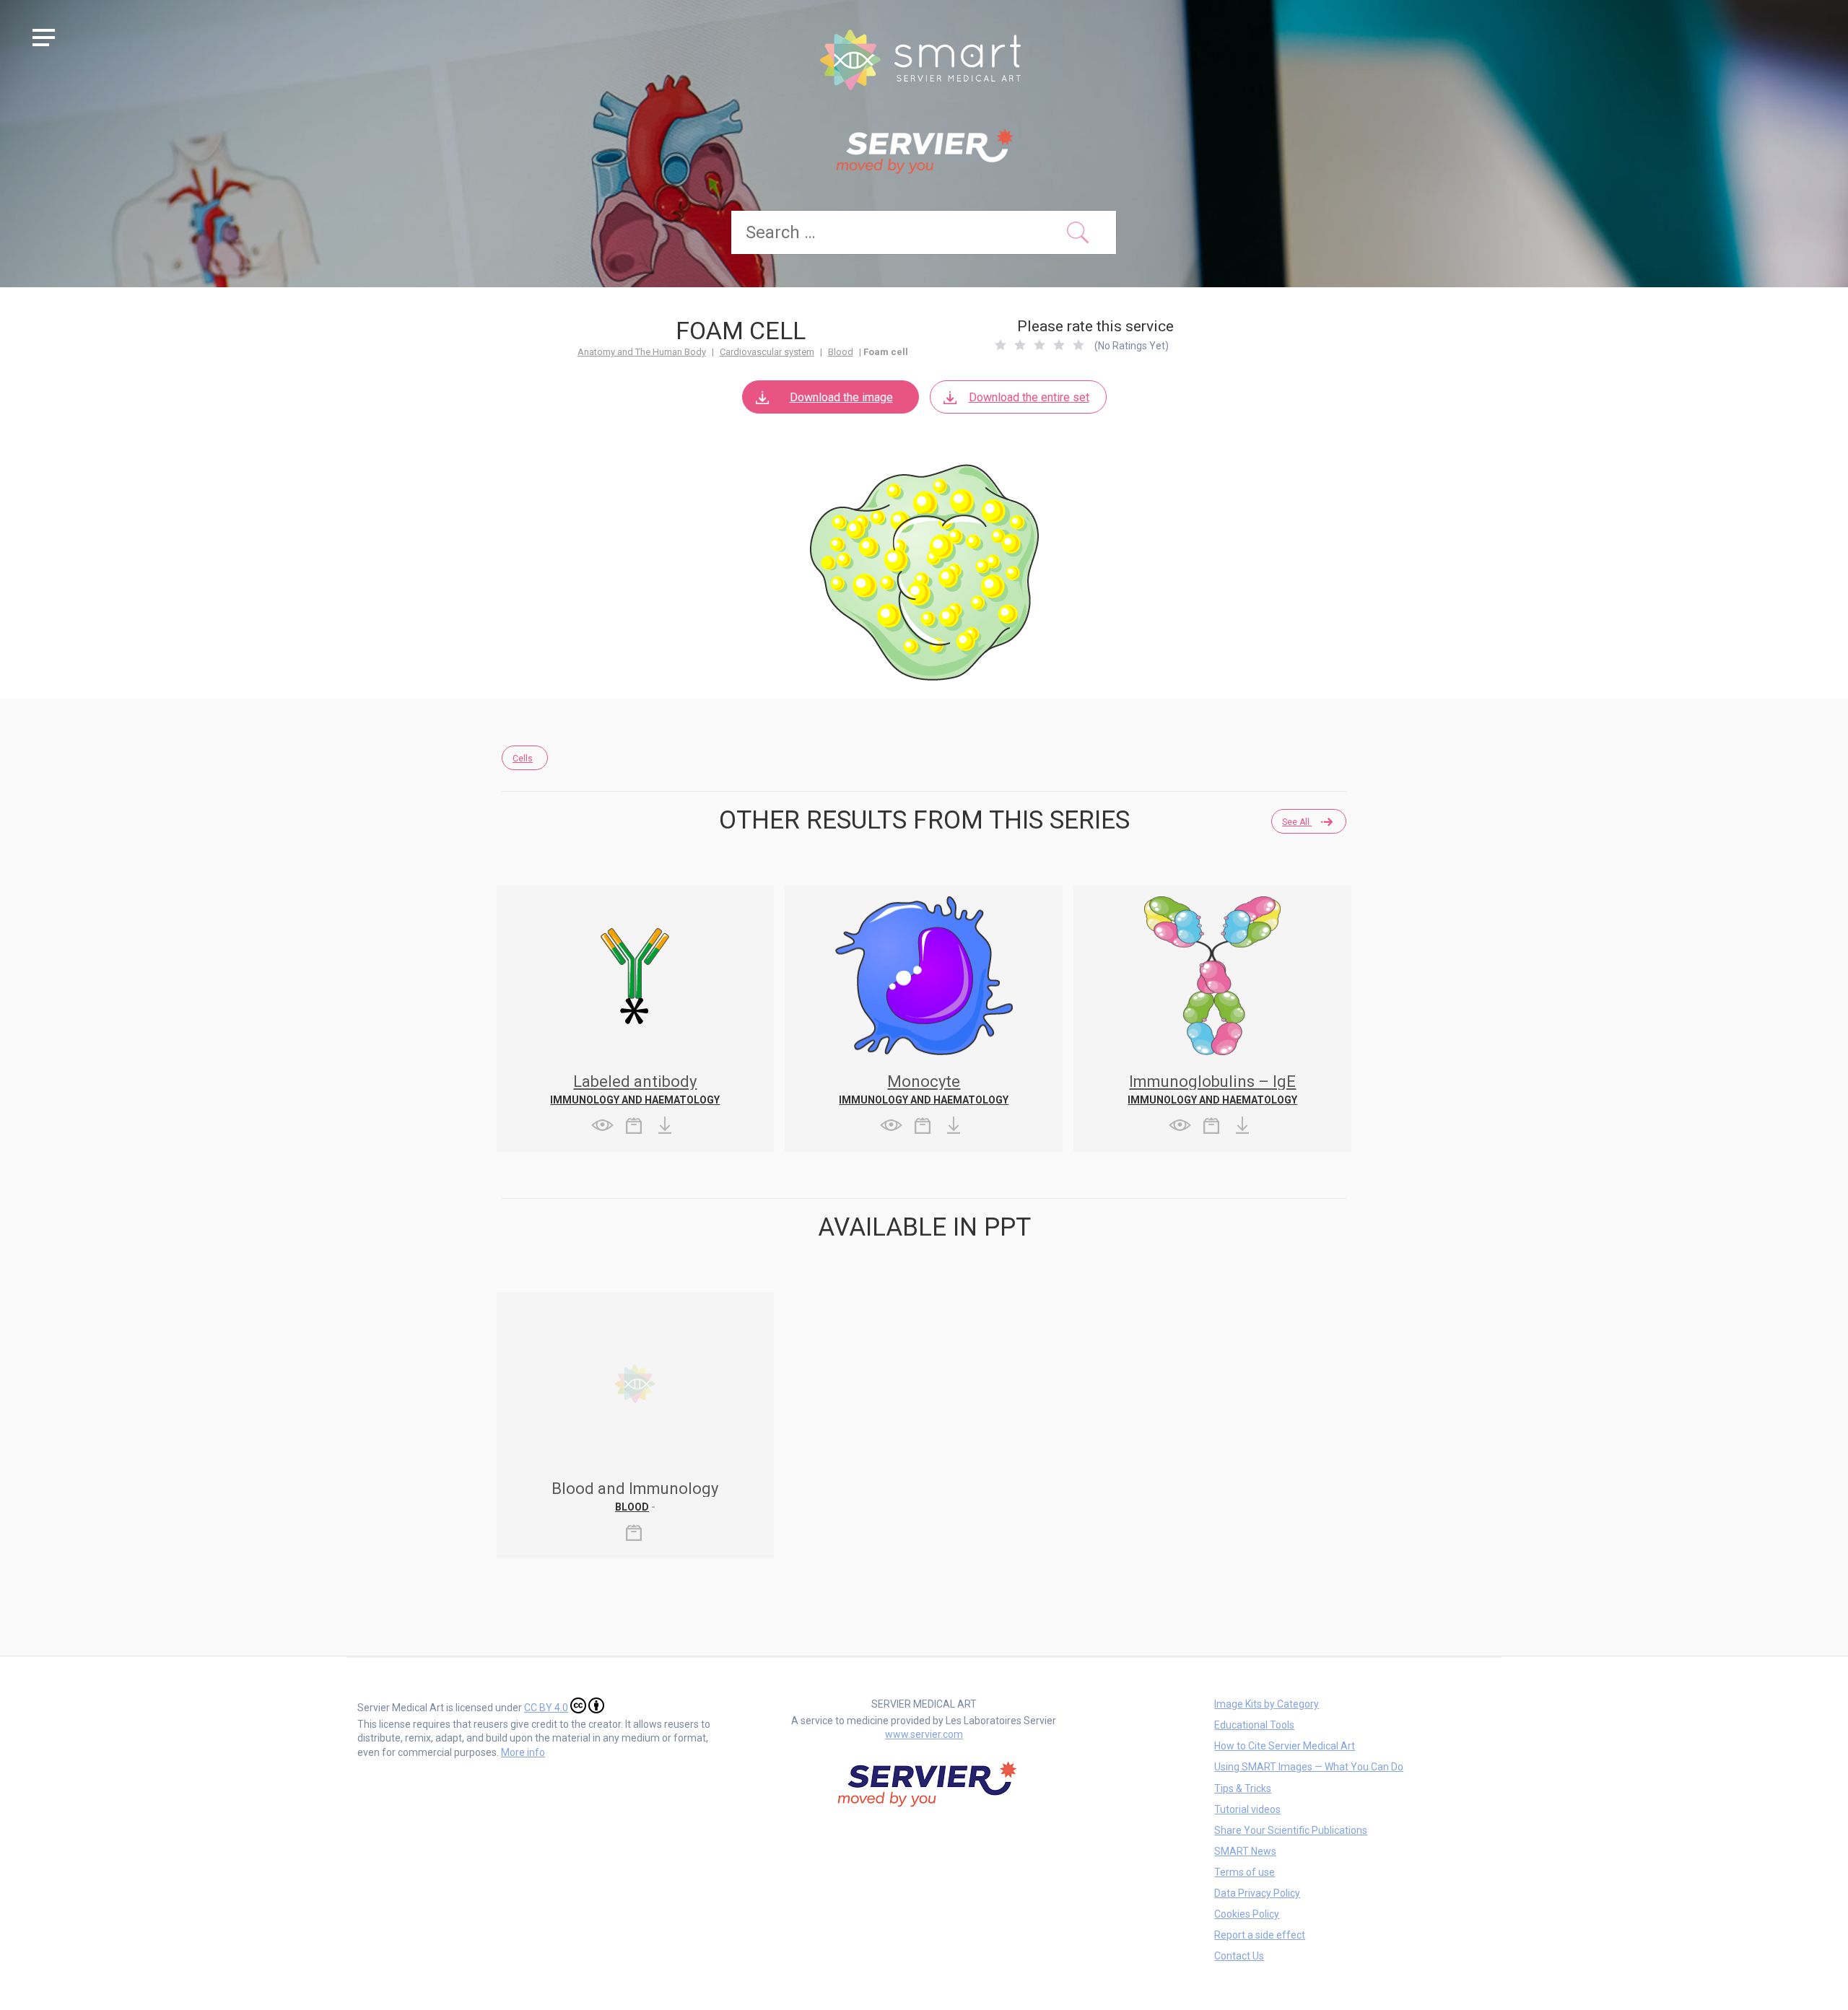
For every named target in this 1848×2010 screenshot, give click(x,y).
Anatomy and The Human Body (642, 352)
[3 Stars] (1039, 345)
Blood (841, 352)
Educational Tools (1254, 1725)
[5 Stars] (1078, 345)
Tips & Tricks (1243, 1788)
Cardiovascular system (767, 352)
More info (523, 1752)
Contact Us (1239, 1956)
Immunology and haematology (635, 1100)
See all (1297, 822)
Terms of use (1245, 1872)
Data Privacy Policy (1257, 1893)
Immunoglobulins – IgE (1212, 1082)
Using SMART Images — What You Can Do (1309, 1767)
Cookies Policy (1247, 1914)
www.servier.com (924, 1734)
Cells (523, 759)
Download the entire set (1029, 397)
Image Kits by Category (1267, 1704)
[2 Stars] (1020, 345)
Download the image (841, 397)
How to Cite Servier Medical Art (1285, 1746)
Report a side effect (1260, 1935)
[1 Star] (1001, 345)
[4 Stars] (1059, 345)
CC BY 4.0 (546, 1708)
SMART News (1245, 1851)
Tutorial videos (1247, 1809)
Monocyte (924, 1082)
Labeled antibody (635, 1082)
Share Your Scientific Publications (1291, 1830)
